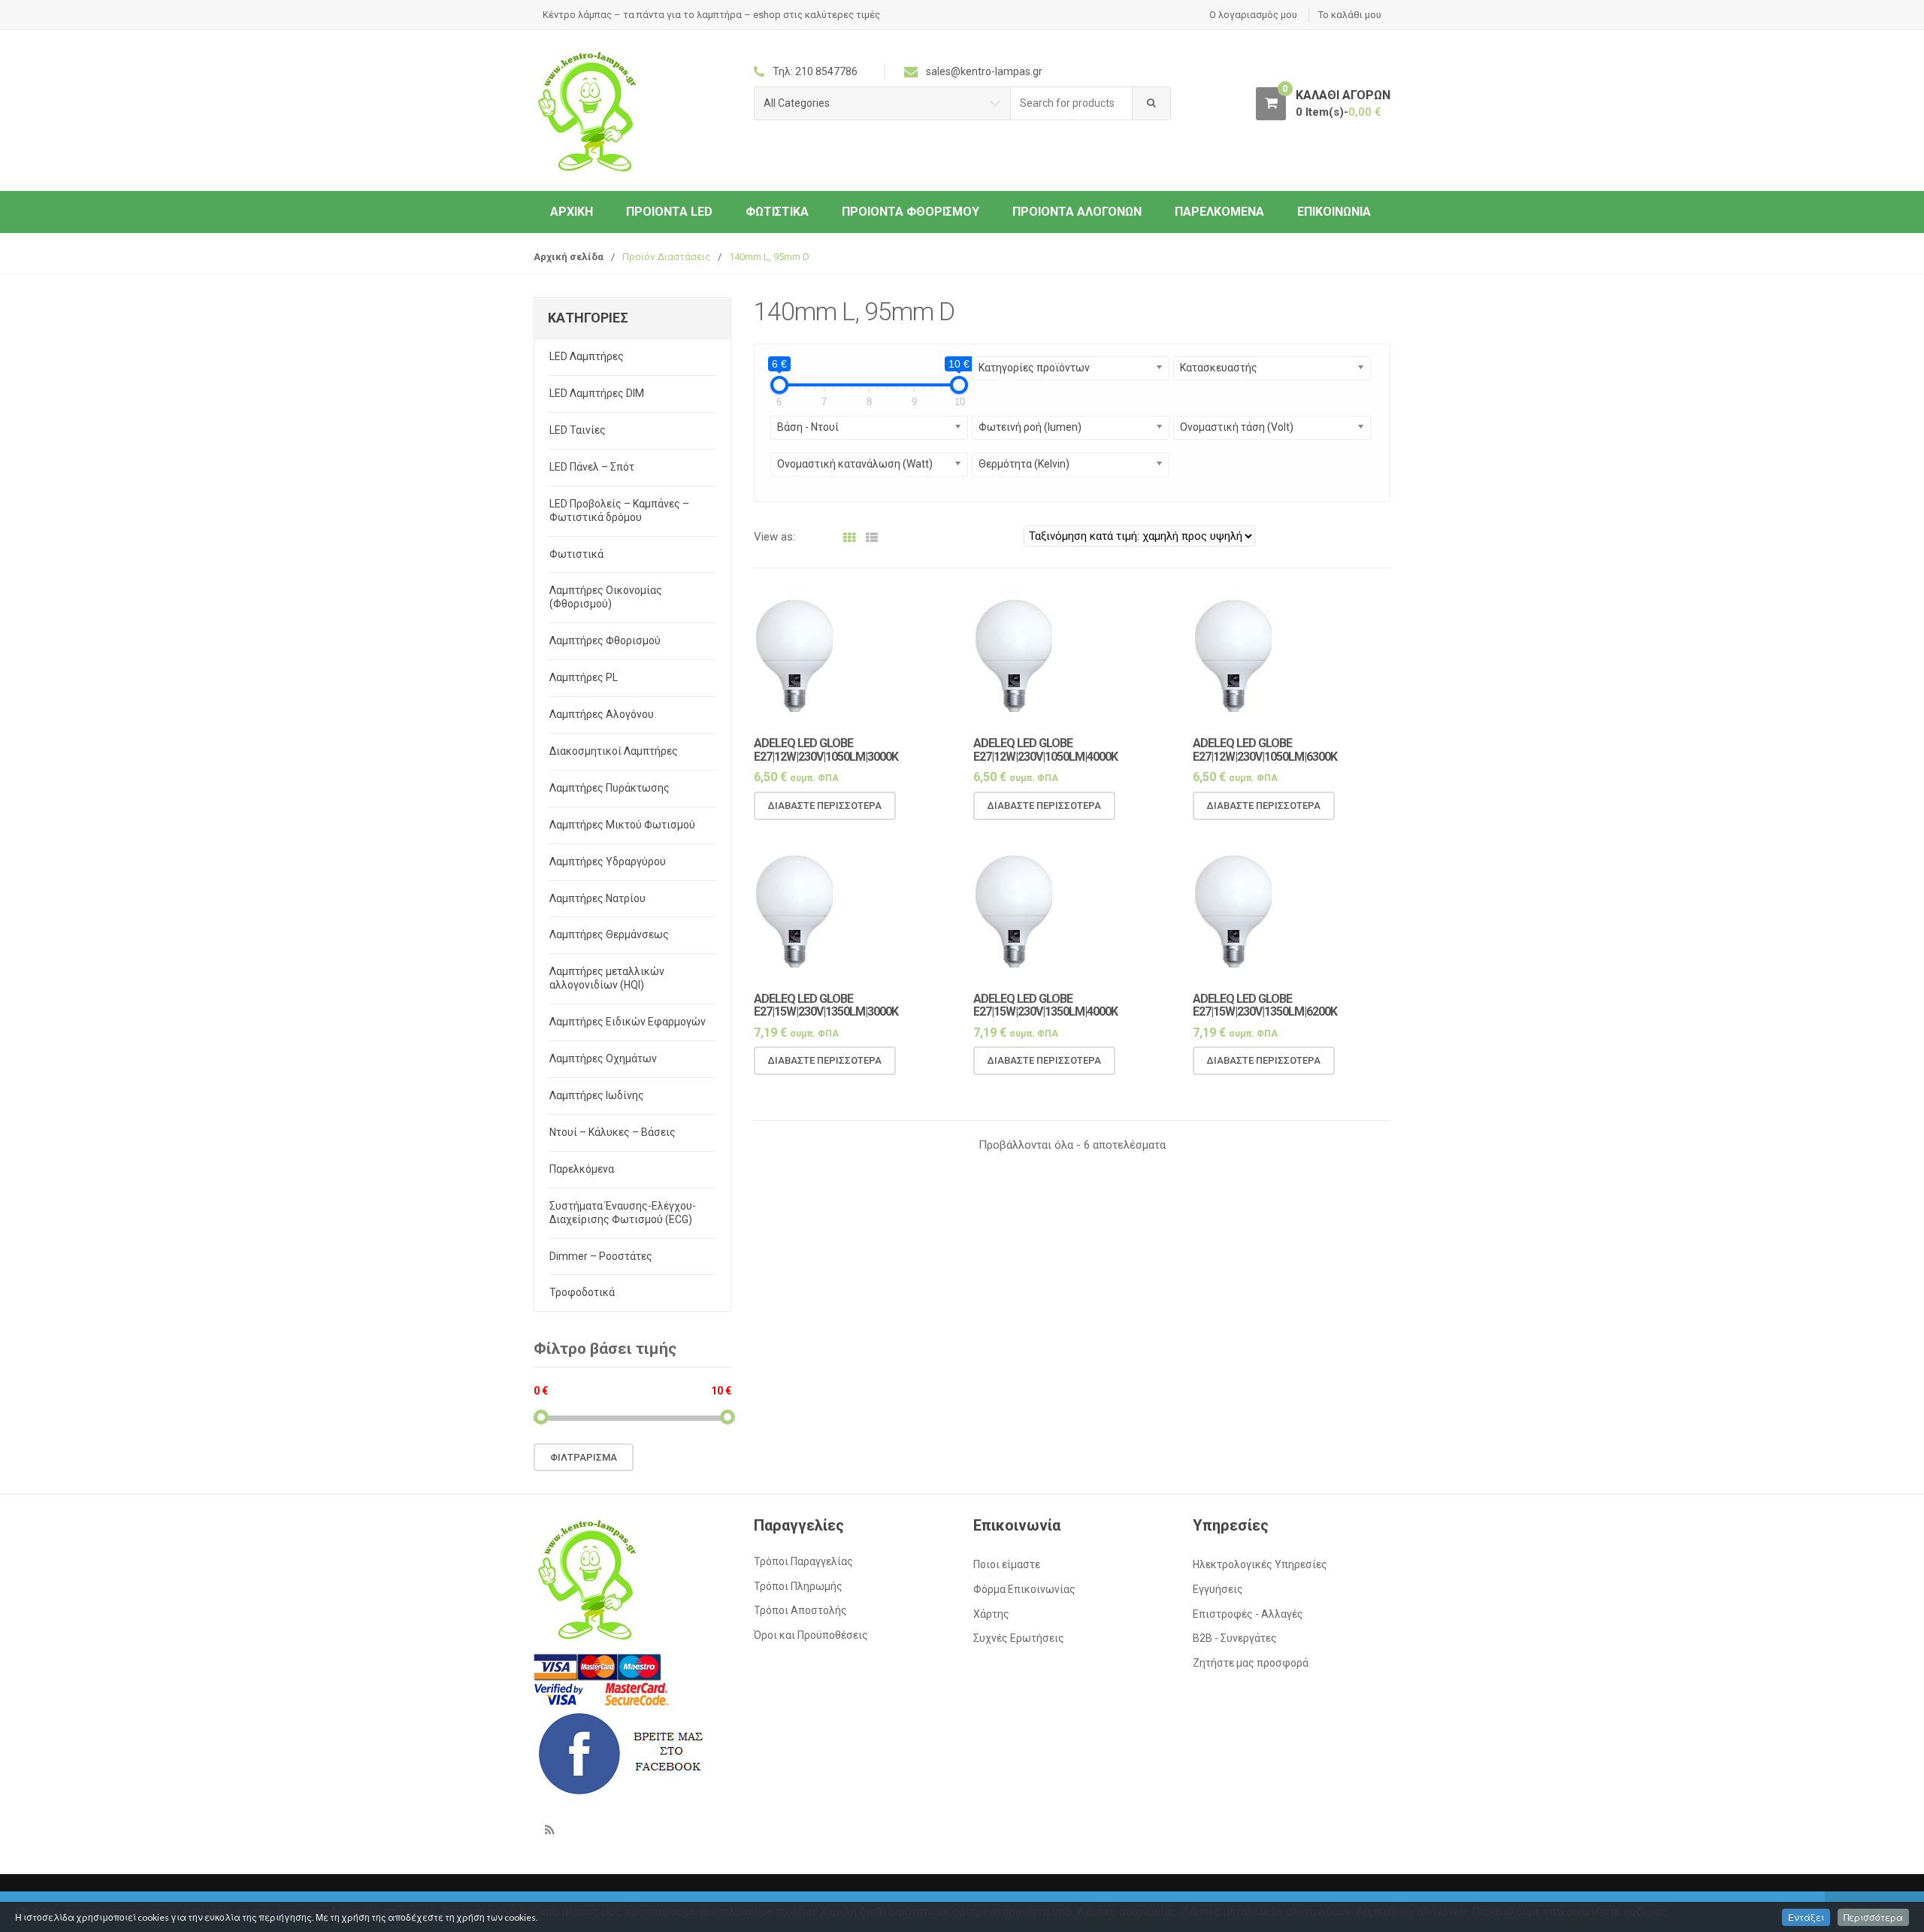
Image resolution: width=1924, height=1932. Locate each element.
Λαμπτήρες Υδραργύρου (608, 862)
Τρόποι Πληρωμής (798, 1586)
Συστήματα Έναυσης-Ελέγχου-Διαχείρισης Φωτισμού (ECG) (623, 1213)
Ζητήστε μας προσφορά (1251, 1663)
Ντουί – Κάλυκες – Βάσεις (613, 1132)
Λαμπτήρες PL (584, 677)
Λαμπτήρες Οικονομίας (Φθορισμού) (606, 597)
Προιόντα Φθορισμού (911, 212)
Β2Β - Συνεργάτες (1235, 1638)
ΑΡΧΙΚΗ (572, 212)
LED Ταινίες (578, 430)
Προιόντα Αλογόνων (1077, 212)
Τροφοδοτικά (582, 1292)
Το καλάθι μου (1350, 15)
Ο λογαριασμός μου (1253, 15)
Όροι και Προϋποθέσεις (811, 1635)
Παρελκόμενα (1219, 212)
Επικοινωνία (1334, 212)
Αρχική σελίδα (569, 257)
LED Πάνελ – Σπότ (592, 467)
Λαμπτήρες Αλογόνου (602, 714)
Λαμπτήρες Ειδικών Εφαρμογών (628, 1022)
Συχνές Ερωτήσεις (1019, 1638)
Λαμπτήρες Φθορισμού (605, 640)
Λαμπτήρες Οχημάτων (603, 1058)
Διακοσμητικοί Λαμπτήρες (614, 751)
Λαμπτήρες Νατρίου (597, 898)
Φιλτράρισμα (584, 1457)
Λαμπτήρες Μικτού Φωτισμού (622, 825)
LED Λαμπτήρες (587, 356)
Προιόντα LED (669, 212)
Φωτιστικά (777, 212)
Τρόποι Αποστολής (800, 1610)
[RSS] (549, 1830)
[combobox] (1072, 103)
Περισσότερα (1873, 1917)
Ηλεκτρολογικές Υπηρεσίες (1260, 1564)
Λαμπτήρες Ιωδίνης (597, 1095)
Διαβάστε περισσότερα (825, 806)
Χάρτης (991, 1614)
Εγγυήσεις (1218, 1589)
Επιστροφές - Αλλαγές (1248, 1614)
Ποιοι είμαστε (1007, 1564)
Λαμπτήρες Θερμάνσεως (609, 934)
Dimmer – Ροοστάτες (601, 1256)
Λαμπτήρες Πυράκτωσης (610, 788)
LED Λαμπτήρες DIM (597, 393)
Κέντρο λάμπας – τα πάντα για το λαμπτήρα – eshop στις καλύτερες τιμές (711, 15)
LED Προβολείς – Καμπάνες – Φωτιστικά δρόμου (619, 510)
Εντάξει (1806, 1917)
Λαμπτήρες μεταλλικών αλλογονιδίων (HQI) (607, 978)
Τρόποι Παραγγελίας (803, 1561)
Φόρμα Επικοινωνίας (1024, 1589)
